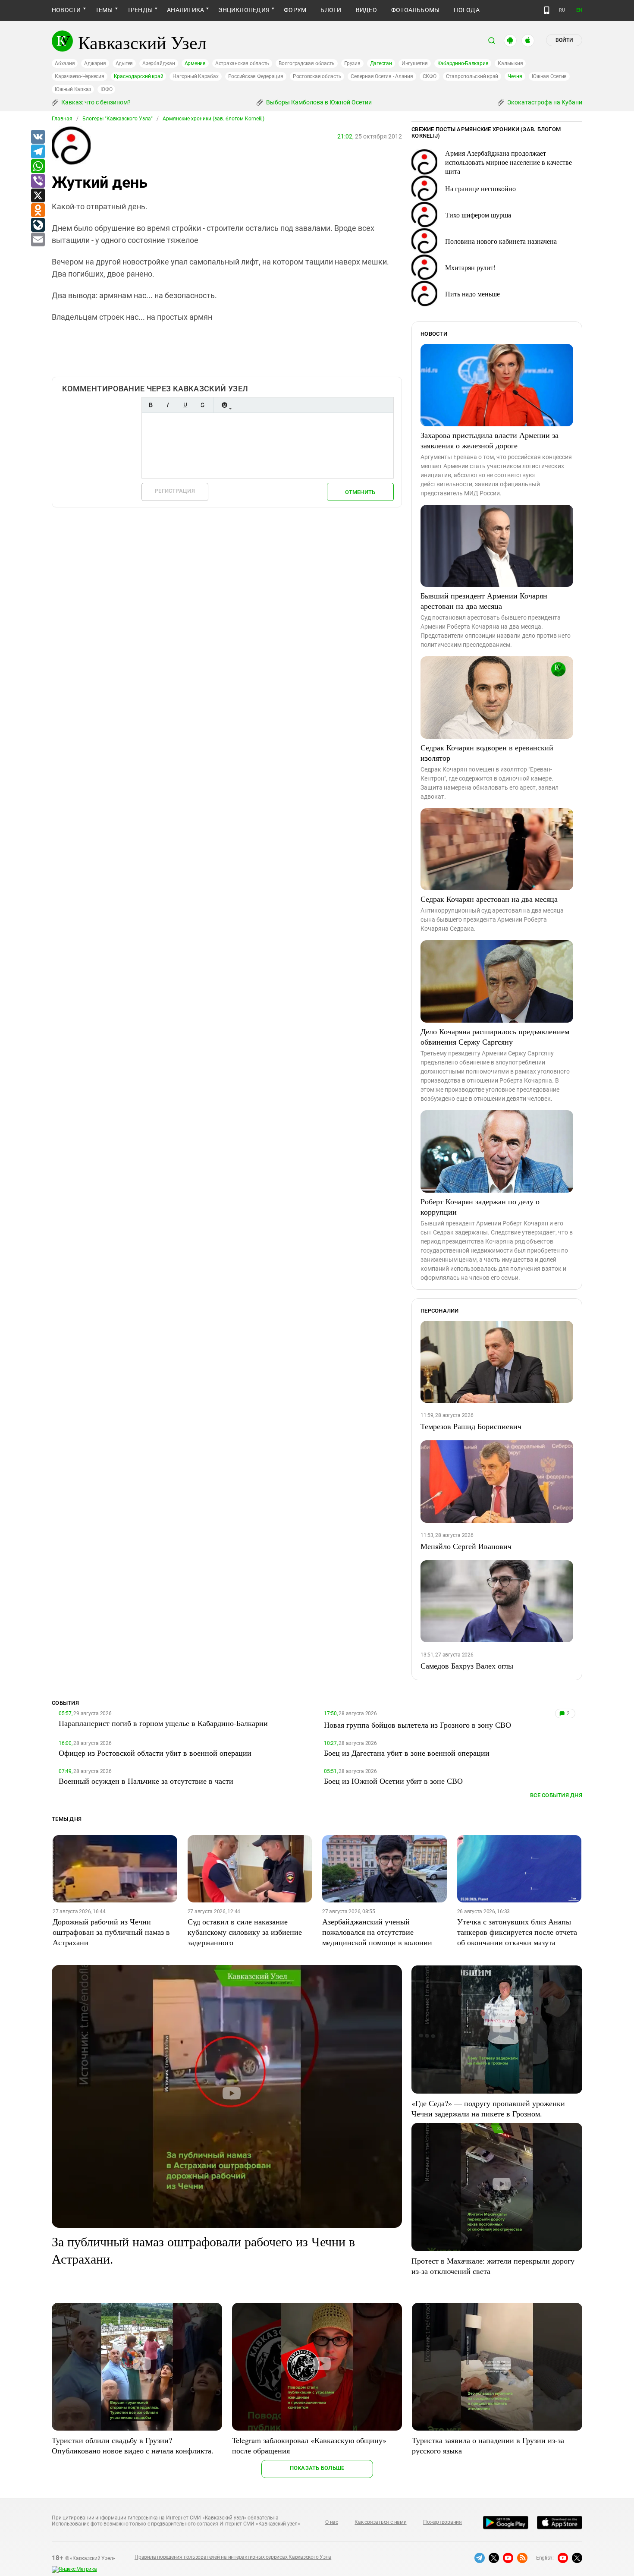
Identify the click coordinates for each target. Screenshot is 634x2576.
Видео (366, 10)
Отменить (360, 492)
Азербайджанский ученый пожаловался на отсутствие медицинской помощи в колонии (377, 1932)
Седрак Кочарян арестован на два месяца (489, 899)
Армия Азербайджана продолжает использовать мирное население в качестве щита (508, 162)
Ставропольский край (472, 76)
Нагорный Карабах (195, 76)
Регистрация (175, 491)
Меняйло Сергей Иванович (466, 1546)
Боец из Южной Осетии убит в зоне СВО (393, 1781)
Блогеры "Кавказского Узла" (118, 119)
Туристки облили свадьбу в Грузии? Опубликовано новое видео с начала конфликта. (133, 2445)
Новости (66, 10)
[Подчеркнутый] (185, 405)
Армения (195, 63)
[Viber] (38, 181)
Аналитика (185, 10)
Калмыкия (510, 63)
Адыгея (124, 63)
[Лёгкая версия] (547, 10)
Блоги (331, 10)
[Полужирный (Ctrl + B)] (151, 405)
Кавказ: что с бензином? (95, 102)
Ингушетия (415, 63)
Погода (466, 10)
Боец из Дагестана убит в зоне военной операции (407, 1753)
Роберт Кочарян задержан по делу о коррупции (480, 1206)
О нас (332, 2522)
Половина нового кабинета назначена (501, 241)
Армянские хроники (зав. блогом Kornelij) (213, 119)
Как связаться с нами (380, 2522)
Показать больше (317, 2468)
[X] (38, 196)
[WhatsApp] (38, 167)
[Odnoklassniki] (38, 211)
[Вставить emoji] (224, 405)
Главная (62, 119)
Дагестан (381, 63)
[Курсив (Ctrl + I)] (168, 405)
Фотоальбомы (416, 10)
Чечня (515, 76)
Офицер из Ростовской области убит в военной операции (155, 1753)
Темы (104, 10)
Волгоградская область (307, 63)
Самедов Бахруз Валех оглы (467, 1666)
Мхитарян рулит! (470, 267)
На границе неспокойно (480, 188)
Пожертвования (443, 2522)
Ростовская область (317, 76)
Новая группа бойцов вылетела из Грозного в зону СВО (417, 1725)
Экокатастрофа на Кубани (544, 102)
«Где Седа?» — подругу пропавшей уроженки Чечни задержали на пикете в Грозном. (488, 2108)
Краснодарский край (139, 76)
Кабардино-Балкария (463, 63)
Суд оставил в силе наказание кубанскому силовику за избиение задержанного (245, 1932)
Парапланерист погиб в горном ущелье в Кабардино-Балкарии (163, 1723)
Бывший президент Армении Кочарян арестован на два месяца (484, 601)
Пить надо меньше (472, 294)
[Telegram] (38, 152)
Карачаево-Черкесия (80, 76)
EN (579, 10)
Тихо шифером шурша (478, 215)
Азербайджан (158, 63)
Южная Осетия (549, 76)
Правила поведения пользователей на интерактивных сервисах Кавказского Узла (233, 2557)
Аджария (95, 63)
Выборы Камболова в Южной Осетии (318, 102)
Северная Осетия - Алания (382, 76)
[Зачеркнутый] (202, 405)
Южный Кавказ (73, 89)
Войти (564, 40)
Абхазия (65, 63)
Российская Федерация (256, 76)
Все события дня (556, 1795)
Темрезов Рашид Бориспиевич (471, 1426)
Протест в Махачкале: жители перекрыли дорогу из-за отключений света (493, 2266)
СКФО (430, 76)
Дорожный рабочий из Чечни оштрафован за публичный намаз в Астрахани (111, 1932)
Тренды (140, 10)
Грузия (352, 63)
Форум (295, 10)
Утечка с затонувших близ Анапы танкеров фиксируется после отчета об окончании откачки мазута (517, 1932)
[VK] (38, 137)
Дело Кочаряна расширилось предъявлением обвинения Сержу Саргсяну (495, 1036)
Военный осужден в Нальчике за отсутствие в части (146, 1781)
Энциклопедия (244, 10)
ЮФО (106, 89)
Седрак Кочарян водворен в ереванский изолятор (487, 753)
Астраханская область (242, 63)
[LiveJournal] (38, 225)
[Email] (38, 240)
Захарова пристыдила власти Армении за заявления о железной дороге (490, 440)
